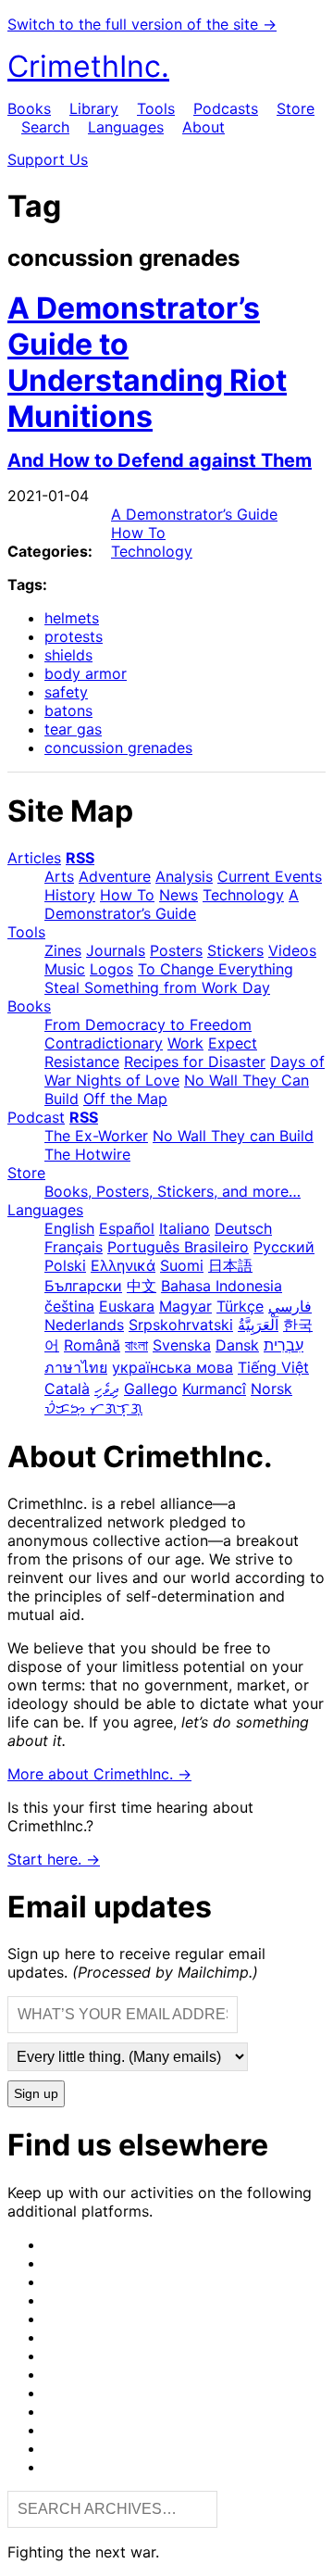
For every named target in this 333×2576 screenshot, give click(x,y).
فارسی (290, 1306)
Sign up (36, 2094)
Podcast (36, 1117)
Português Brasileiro (178, 1247)
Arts (59, 876)
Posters (176, 950)
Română (92, 1345)
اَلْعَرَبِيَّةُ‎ (258, 1325)
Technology (152, 551)
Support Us (48, 159)
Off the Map (125, 1099)
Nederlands (84, 1325)
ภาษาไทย (76, 1367)
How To (138, 533)
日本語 (230, 1265)
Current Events (270, 876)
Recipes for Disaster (195, 1062)
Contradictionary (104, 1043)
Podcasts (226, 108)
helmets (72, 618)
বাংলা (136, 1345)
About (203, 127)
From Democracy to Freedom (148, 1024)
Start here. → (54, 1859)
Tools (156, 108)
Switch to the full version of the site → (142, 24)
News (179, 895)
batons (68, 710)
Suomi (182, 1265)
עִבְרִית (284, 1345)
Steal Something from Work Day (157, 987)
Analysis (184, 876)
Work (185, 1043)
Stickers (235, 950)
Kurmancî (214, 1389)
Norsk (271, 1389)
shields (68, 655)
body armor (86, 673)
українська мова (173, 1367)
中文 (142, 1286)
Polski (65, 1265)
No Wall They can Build (233, 1136)
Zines (63, 950)
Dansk (237, 1345)
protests (74, 636)
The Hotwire (87, 1154)
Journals (116, 950)
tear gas (73, 729)
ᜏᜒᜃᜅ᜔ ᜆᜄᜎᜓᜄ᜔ (93, 1408)
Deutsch (243, 1228)
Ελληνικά (123, 1265)
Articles (34, 858)
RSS (80, 858)
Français (74, 1247)
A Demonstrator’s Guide (194, 514)
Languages (126, 127)
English (69, 1228)
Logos (111, 969)
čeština (69, 1306)
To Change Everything (216, 969)
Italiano (185, 1228)
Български (83, 1286)
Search (45, 127)
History (70, 895)
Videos (292, 950)
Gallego (151, 1389)
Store (296, 108)
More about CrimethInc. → (99, 1774)
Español (127, 1228)
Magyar (185, 1306)
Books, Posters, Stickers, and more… (173, 1191)
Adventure (115, 876)
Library (94, 108)
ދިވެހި (107, 1389)
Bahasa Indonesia (222, 1286)
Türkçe (240, 1306)
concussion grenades (118, 748)
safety (66, 692)
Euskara (127, 1306)
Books (29, 108)
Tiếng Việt (273, 1367)
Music (65, 969)
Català (67, 1389)
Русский (284, 1247)
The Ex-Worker (96, 1136)
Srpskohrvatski (181, 1325)
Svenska (182, 1345)
